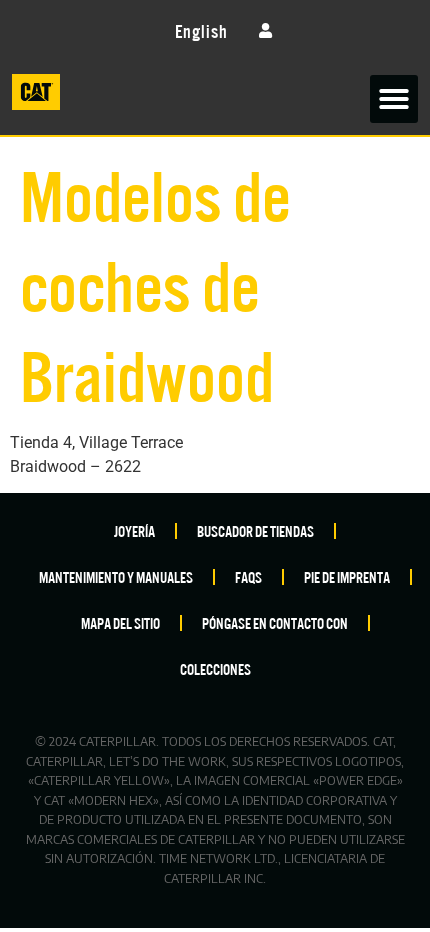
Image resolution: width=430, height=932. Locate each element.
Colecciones (215, 668)
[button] (394, 99)
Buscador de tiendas (255, 530)
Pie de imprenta (347, 576)
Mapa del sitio (120, 622)
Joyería (134, 530)
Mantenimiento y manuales (116, 576)
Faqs (248, 576)
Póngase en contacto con (275, 622)
